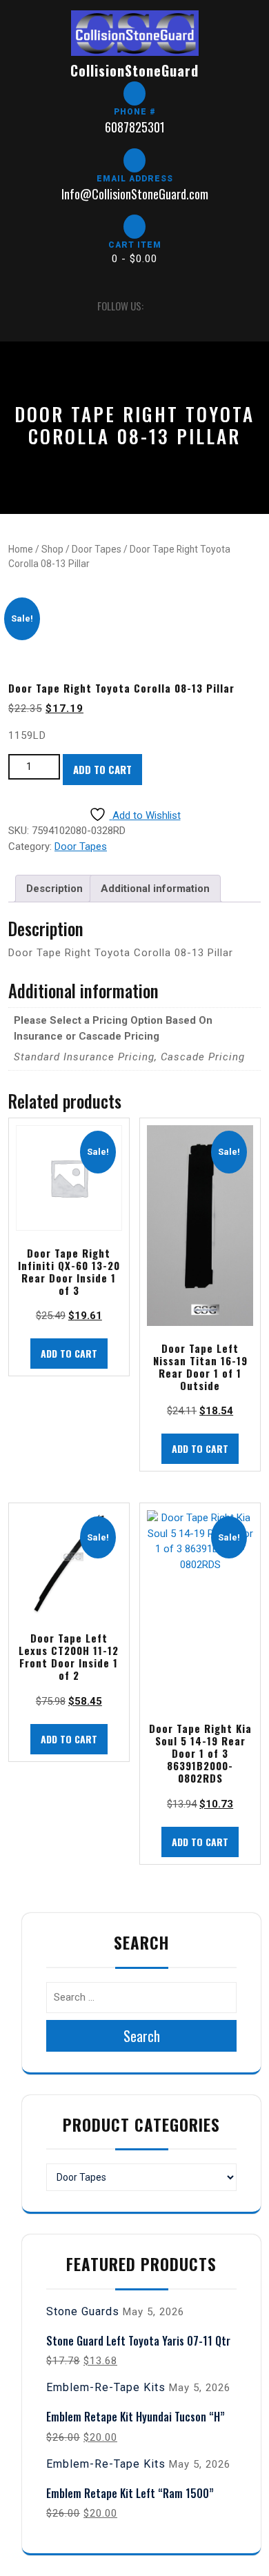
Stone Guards (83, 2311)
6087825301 (135, 127)
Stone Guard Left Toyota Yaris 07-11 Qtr (138, 2341)
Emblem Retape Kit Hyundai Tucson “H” (136, 2417)
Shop (52, 549)
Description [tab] (54, 889)
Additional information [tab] (155, 889)
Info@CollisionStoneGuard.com (135, 194)
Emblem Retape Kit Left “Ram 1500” (130, 2493)
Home (21, 549)
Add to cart (102, 769)
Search (142, 2036)
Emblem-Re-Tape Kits (106, 2387)
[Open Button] (20, 306)
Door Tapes (97, 549)
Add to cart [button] (69, 1353)
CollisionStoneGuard (134, 70)
